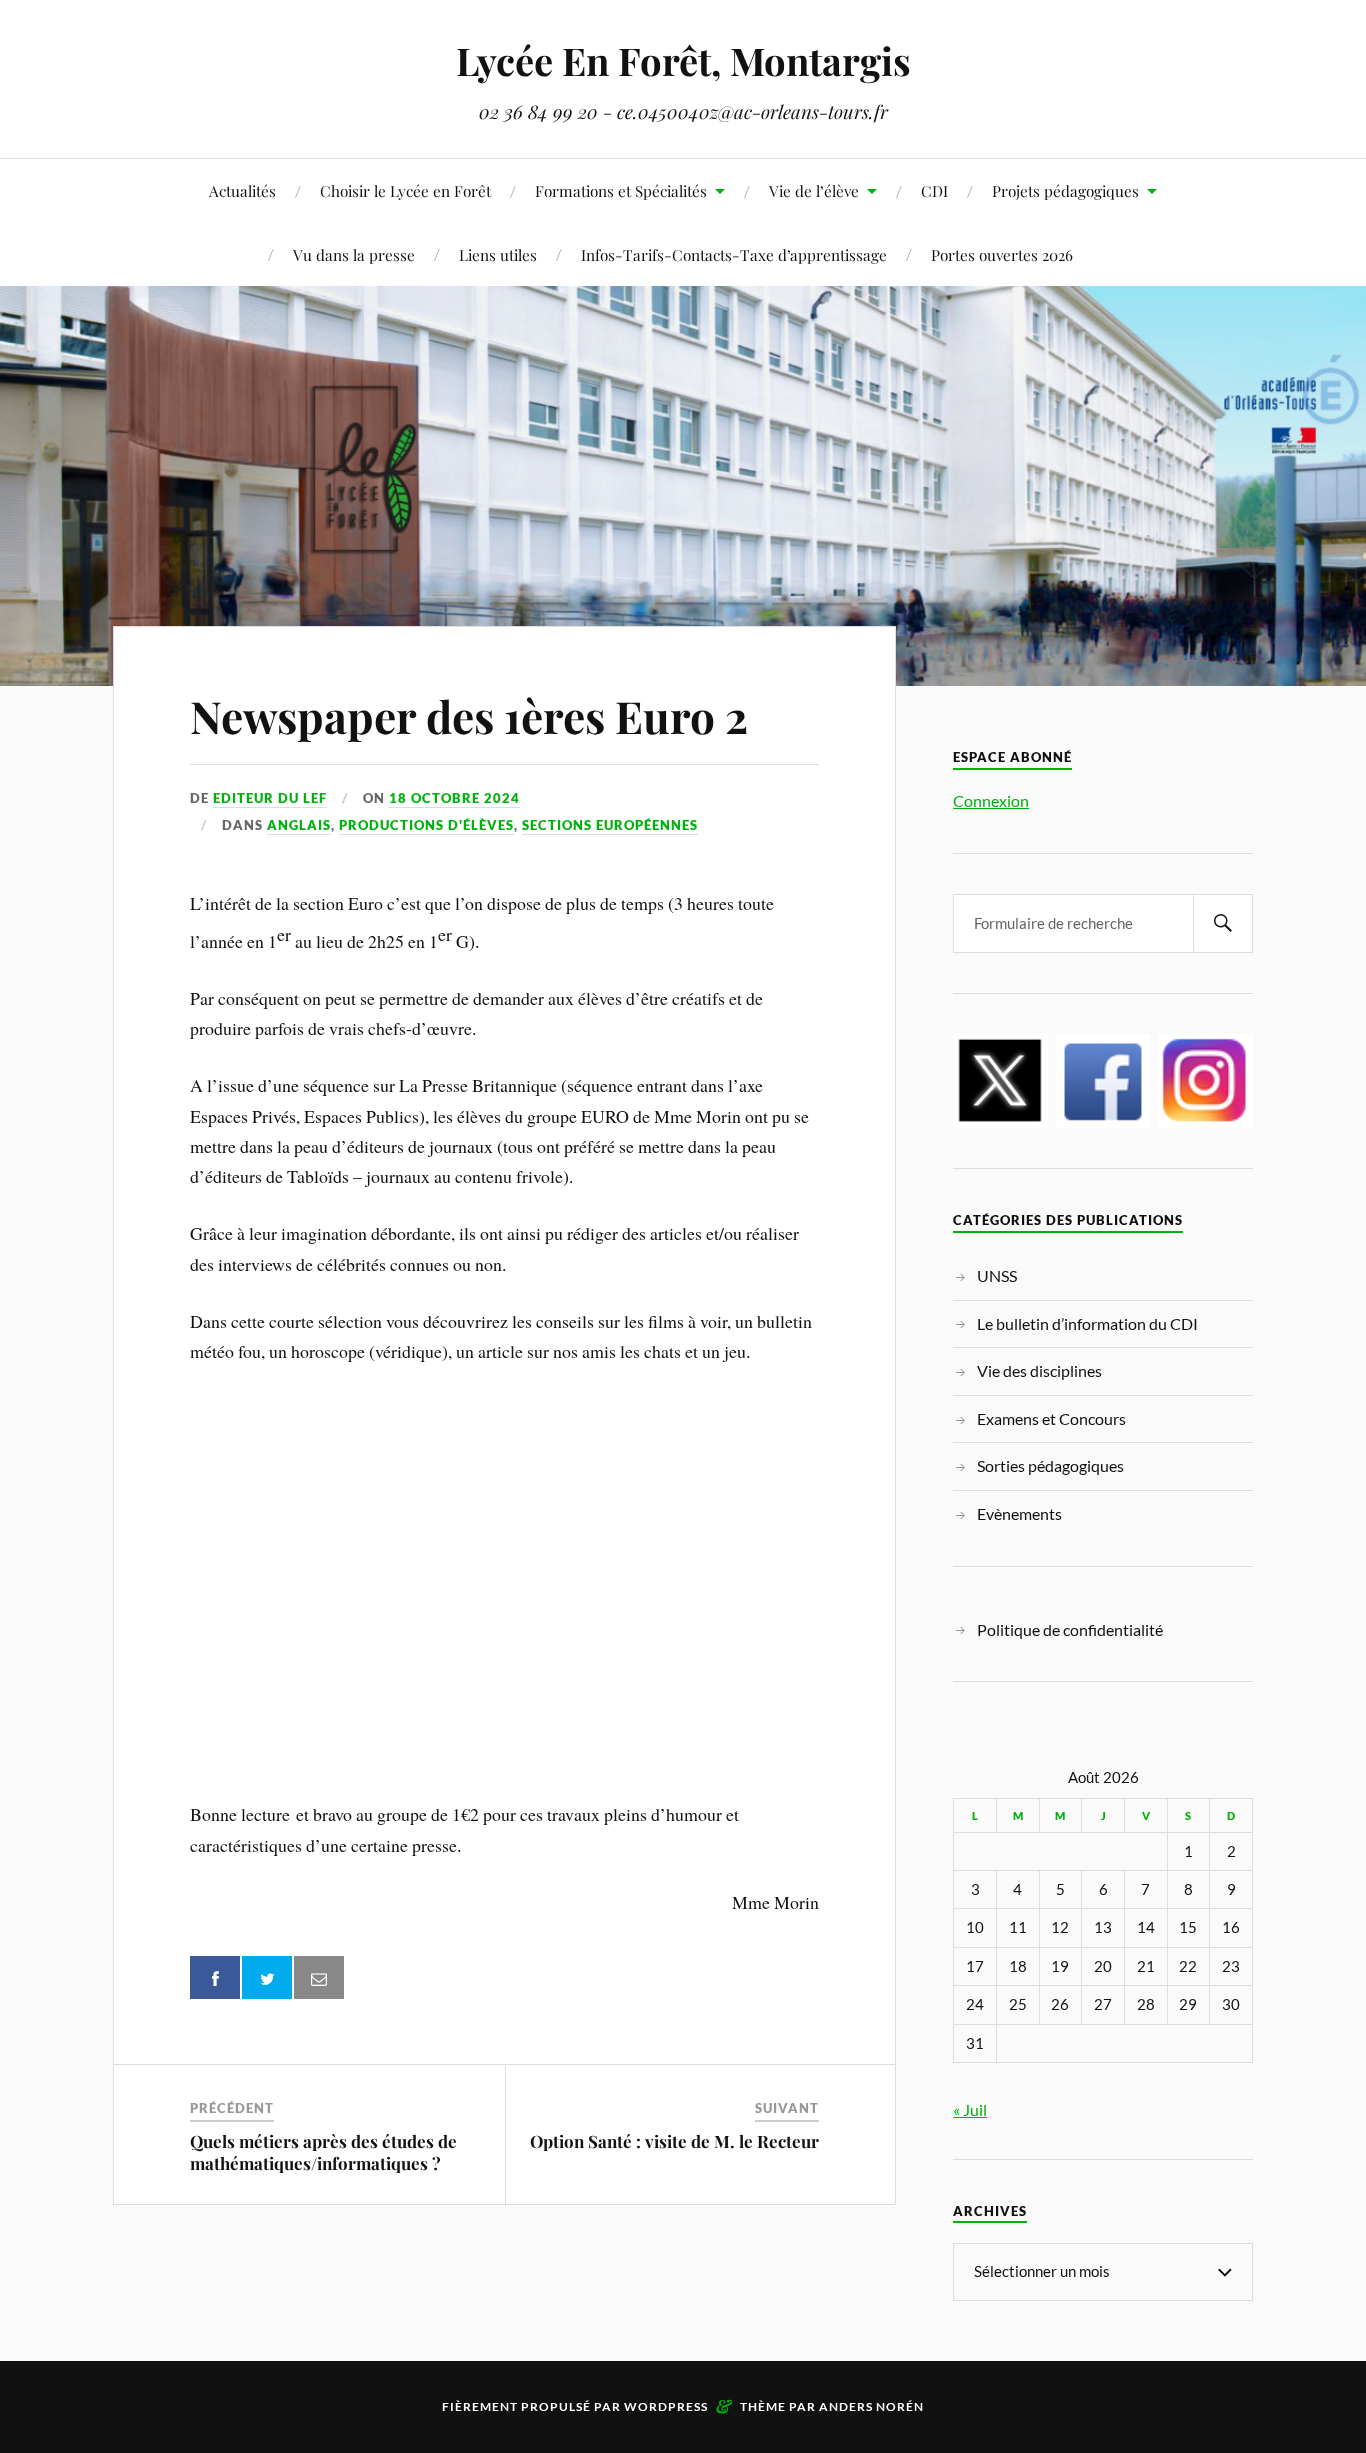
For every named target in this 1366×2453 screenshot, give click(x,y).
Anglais (299, 825)
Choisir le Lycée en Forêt (405, 190)
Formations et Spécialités (621, 190)
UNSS (997, 1275)
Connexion (991, 800)
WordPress (666, 2406)
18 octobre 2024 (454, 798)
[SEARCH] (1223, 923)
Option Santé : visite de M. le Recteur (674, 2141)
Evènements (1019, 1513)
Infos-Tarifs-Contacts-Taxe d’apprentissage (734, 254)
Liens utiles (498, 254)
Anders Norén (871, 2406)
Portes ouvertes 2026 (1002, 254)
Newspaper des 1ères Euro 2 (469, 715)
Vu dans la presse (354, 254)
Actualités (242, 190)
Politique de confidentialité (1070, 1629)
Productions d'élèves (426, 825)
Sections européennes (610, 825)
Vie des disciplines (1039, 1370)
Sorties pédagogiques (1050, 1465)
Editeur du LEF (270, 798)
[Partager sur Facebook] (215, 1977)
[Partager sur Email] (319, 1977)
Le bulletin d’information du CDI (1087, 1323)
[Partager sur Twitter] (267, 1977)
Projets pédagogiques (1065, 190)
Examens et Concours (1051, 1418)
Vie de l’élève (814, 190)
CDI (934, 190)
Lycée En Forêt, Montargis (683, 60)
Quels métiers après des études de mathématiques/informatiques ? (323, 2152)
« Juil (970, 2109)
